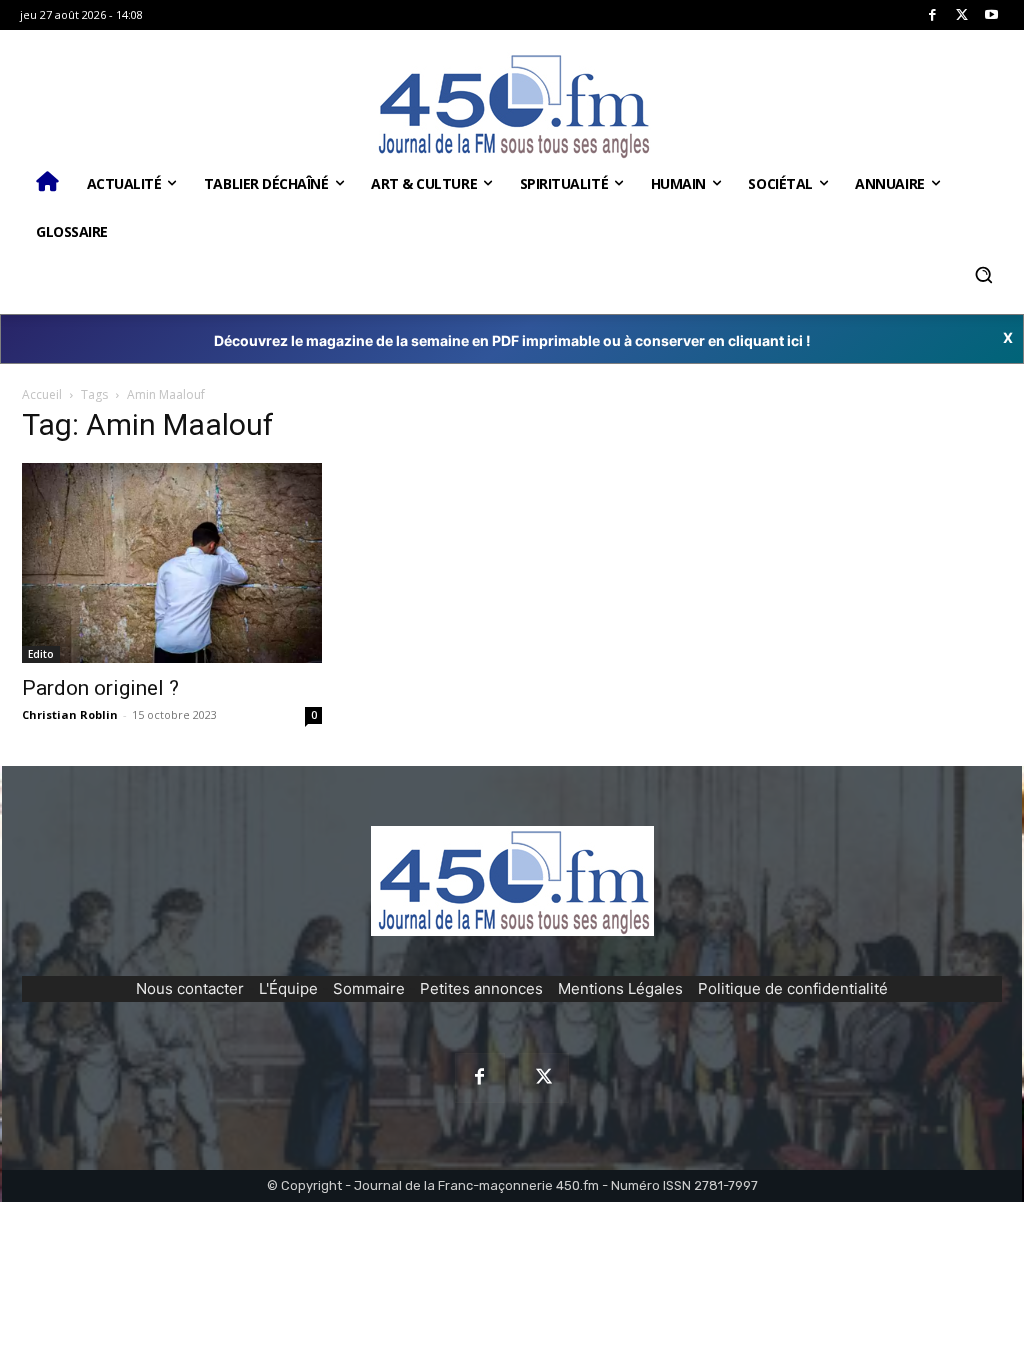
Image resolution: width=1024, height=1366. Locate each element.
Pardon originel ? (100, 688)
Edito (41, 654)
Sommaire (369, 988)
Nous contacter (190, 988)
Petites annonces (481, 988)
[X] (962, 15)
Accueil (42, 394)
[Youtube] (991, 15)
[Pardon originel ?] (172, 563)
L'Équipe (288, 988)
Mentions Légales (620, 988)
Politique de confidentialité (793, 988)
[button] (983, 275)
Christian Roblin (70, 714)
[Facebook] (932, 15)
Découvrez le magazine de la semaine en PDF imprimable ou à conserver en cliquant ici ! (512, 340)
